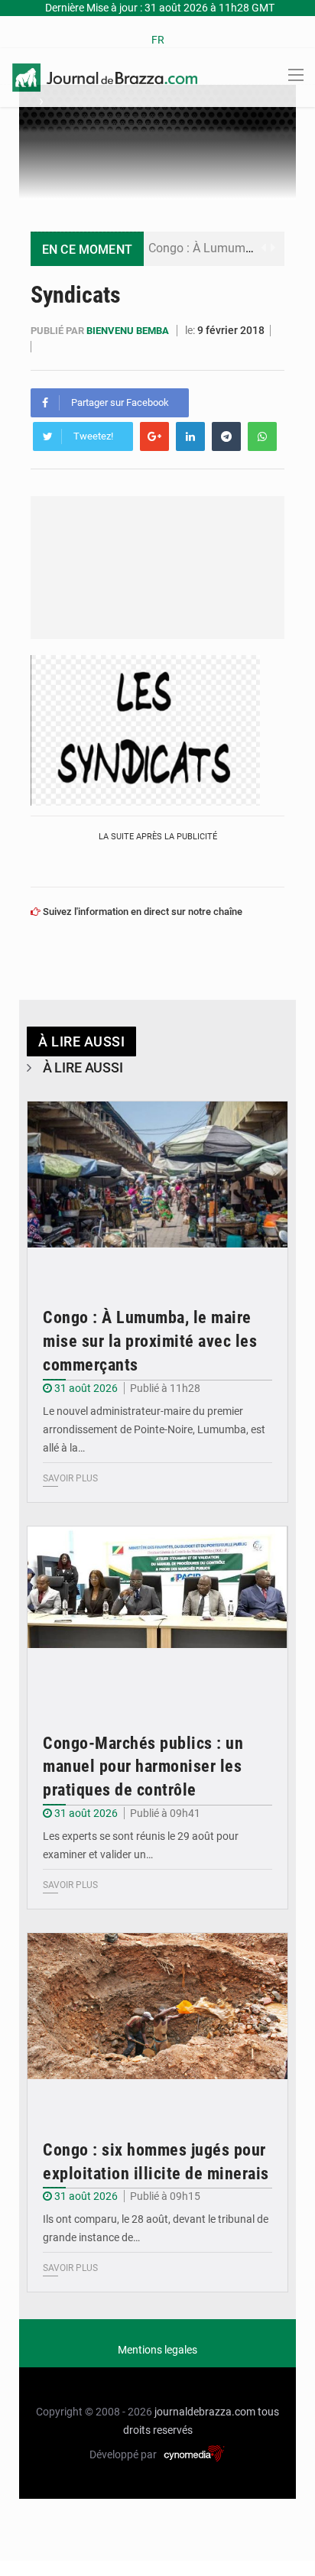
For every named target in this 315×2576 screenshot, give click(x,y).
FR (158, 40)
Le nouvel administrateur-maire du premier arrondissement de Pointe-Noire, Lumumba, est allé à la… (154, 1429)
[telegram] (226, 436)
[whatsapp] (262, 436)
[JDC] (105, 76)
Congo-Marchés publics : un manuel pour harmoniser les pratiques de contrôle (143, 1767)
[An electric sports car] (157, 1189)
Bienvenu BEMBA (129, 331)
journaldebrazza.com (205, 2412)
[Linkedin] (190, 436)
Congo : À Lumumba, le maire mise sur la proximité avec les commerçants (150, 1341)
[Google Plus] (154, 436)
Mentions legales (157, 2350)
